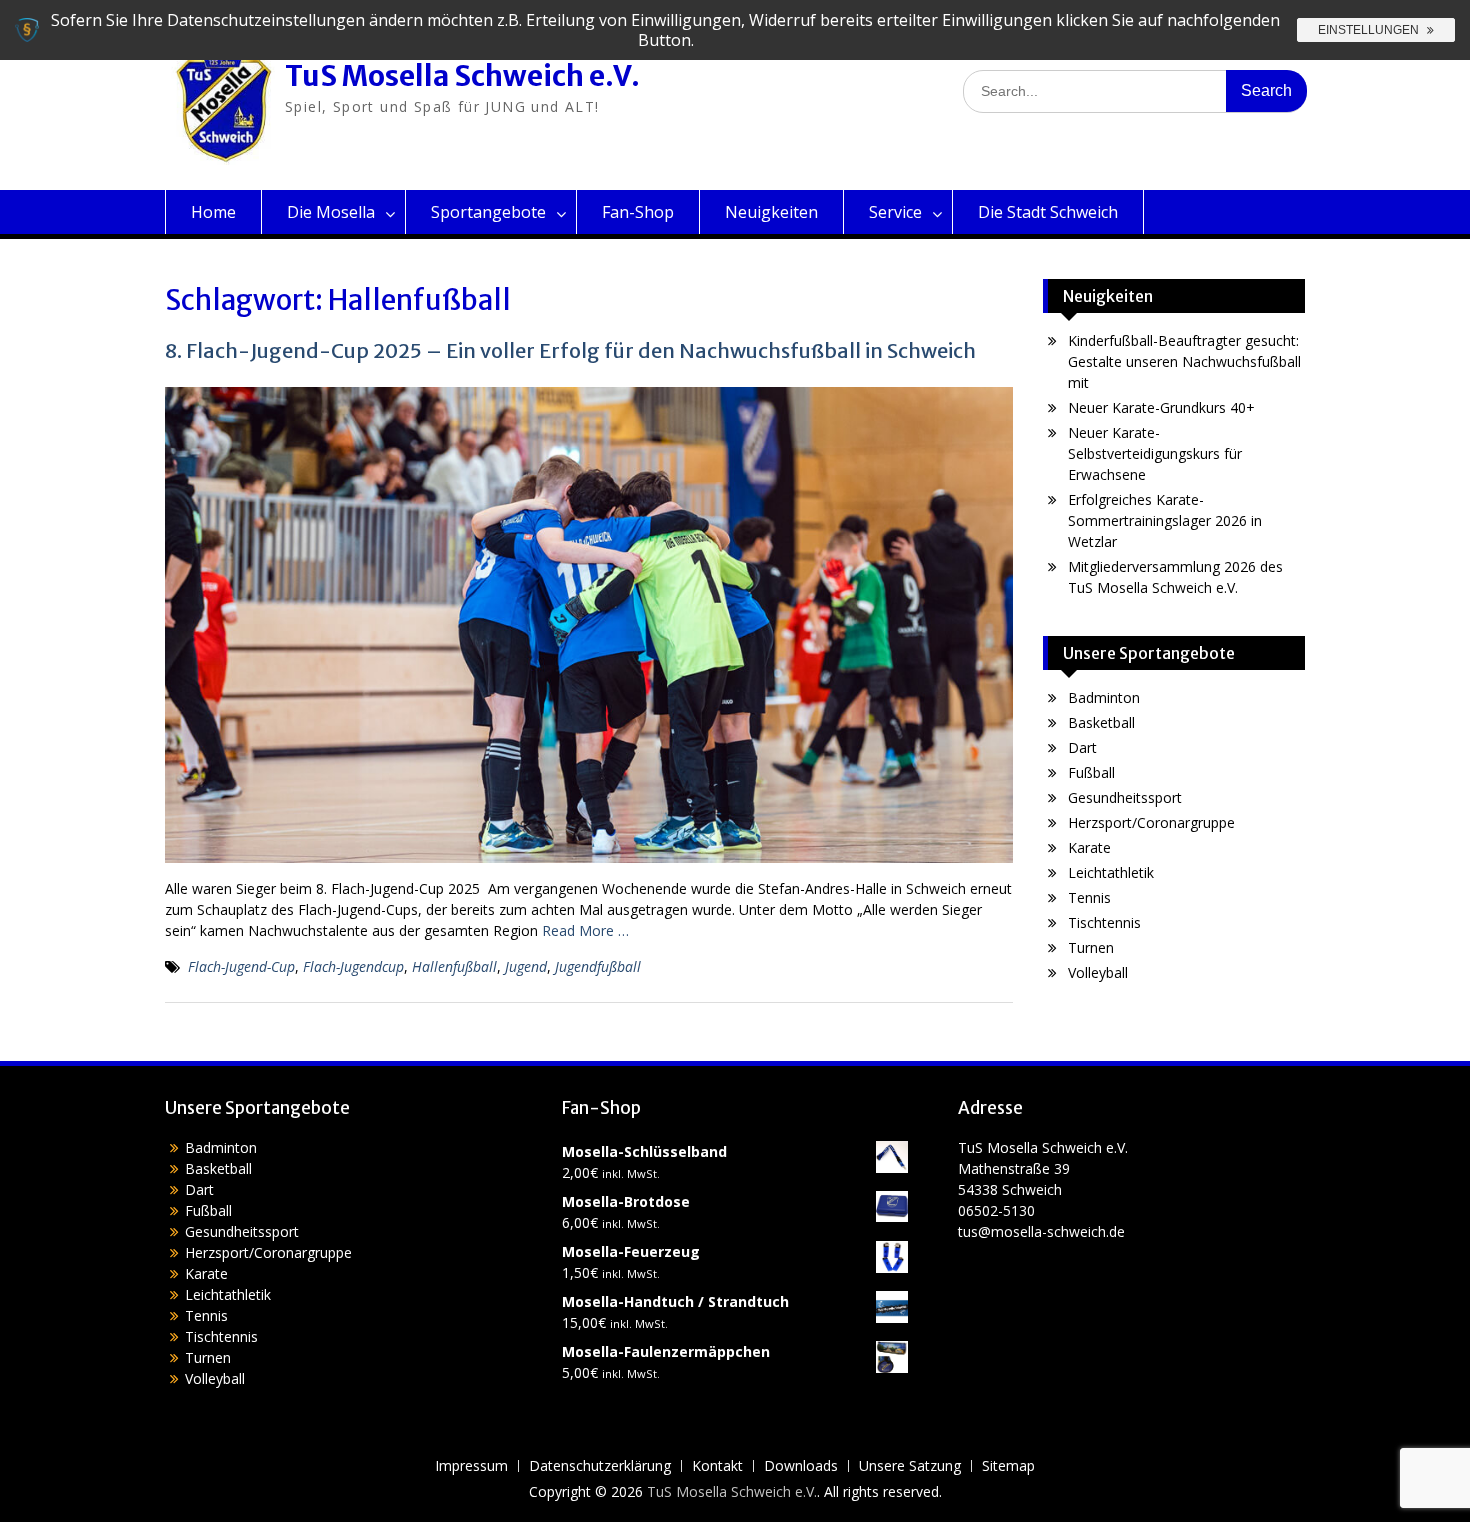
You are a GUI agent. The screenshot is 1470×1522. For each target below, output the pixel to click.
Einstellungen (1370, 30)
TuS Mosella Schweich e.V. (462, 76)
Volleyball (1098, 972)
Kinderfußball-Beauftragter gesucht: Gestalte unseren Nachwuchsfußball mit (1184, 361)
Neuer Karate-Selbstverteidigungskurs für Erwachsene (1155, 453)
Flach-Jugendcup (353, 966)
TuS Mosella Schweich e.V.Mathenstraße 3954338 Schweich (1043, 1168)
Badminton (1104, 697)
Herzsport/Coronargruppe (1151, 822)
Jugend (526, 966)
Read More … (585, 930)
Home (213, 212)
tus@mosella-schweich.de (1041, 1231)
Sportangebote (488, 212)
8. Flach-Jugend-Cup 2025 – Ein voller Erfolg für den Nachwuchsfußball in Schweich (570, 350)
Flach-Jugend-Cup (241, 966)
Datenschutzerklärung (600, 1466)
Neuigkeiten (771, 212)
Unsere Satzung (910, 1466)
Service (895, 212)
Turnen (1091, 947)
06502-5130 (996, 1210)
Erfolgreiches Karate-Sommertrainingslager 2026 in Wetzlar (1165, 520)
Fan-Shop (638, 212)
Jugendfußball (598, 966)
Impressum (471, 1466)
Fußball (1091, 772)
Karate (1089, 847)
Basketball (1101, 722)
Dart (1082, 747)
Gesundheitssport (1125, 797)
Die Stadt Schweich (1048, 212)
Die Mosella (331, 212)
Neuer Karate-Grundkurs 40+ (1161, 407)
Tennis (1089, 897)
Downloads (801, 1466)
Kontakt (717, 1466)
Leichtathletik (1111, 872)
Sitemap (1008, 1466)
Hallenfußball (454, 966)
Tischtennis (1104, 922)
